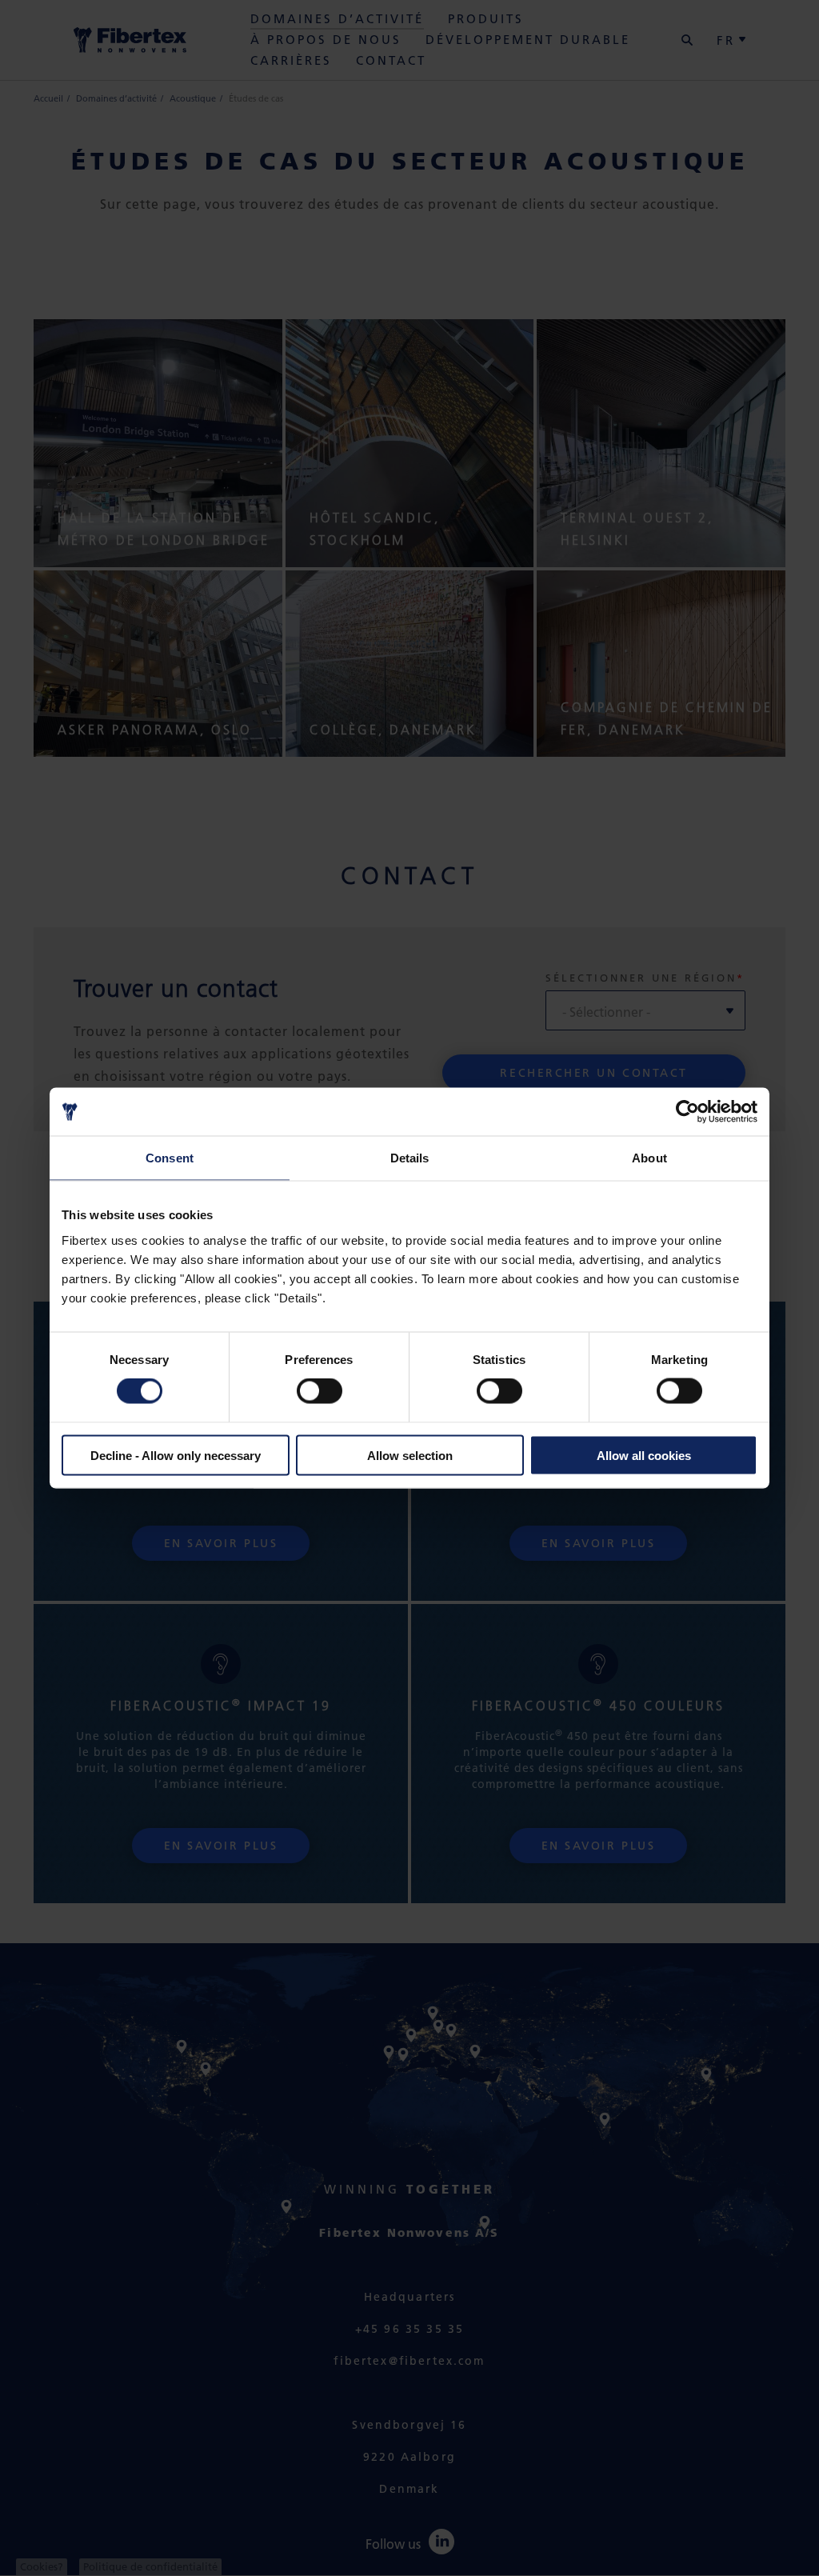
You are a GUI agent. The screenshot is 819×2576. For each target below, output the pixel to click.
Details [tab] (410, 1158)
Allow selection (410, 1455)
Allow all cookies (644, 1455)
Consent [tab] (170, 1158)
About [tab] (649, 1158)
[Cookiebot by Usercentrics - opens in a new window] (687, 1112)
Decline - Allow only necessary (176, 1455)
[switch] (320, 1391)
